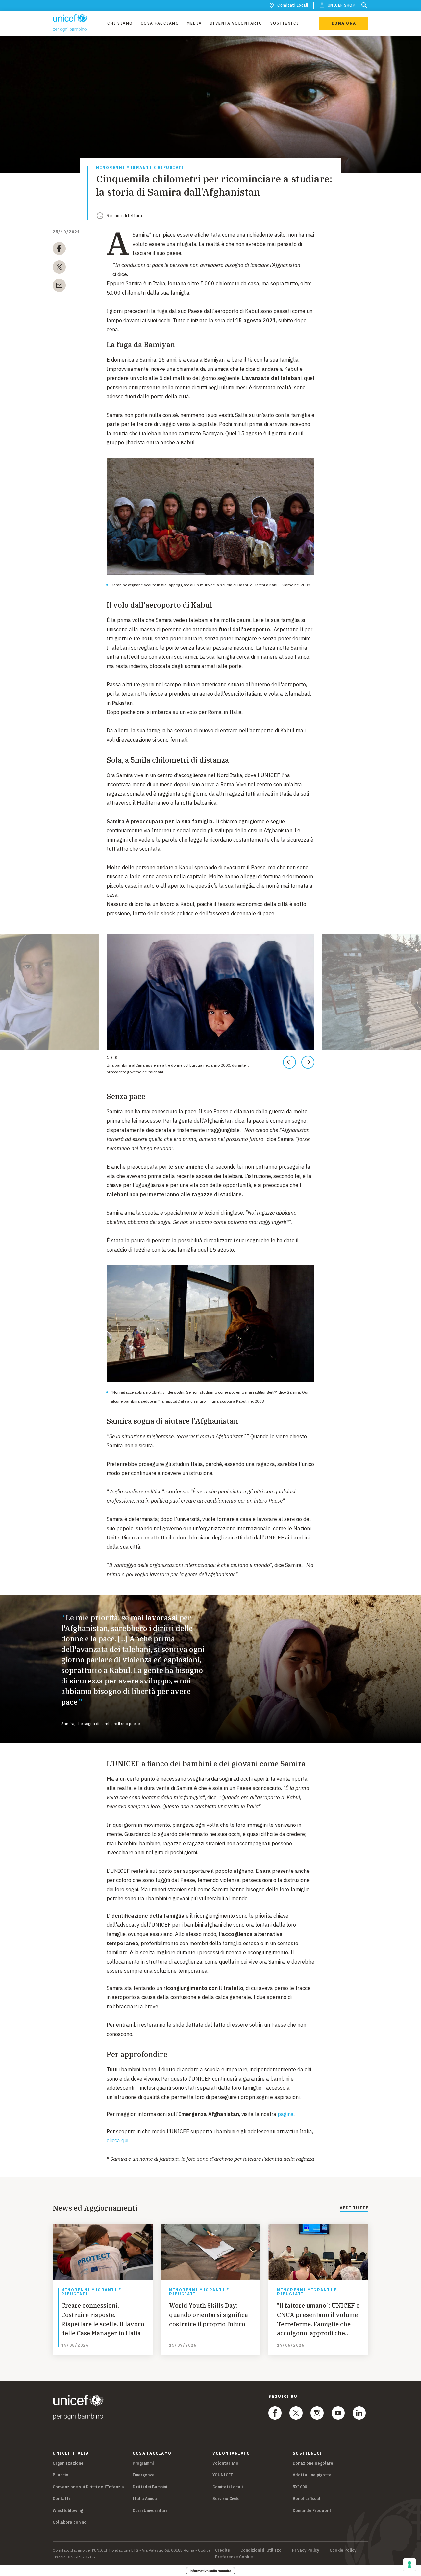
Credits (223, 2550)
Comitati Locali (293, 5)
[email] (59, 287)
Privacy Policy (306, 2550)
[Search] (364, 5)
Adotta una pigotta (312, 2475)
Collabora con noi (70, 2522)
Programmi (143, 2463)
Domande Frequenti (312, 2510)
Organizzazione (68, 2463)
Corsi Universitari (150, 2510)
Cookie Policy (343, 2550)
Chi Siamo (120, 23)
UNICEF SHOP (342, 5)
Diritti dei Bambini (150, 2487)
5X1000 (300, 2487)
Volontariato (225, 2463)
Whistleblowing (68, 2510)
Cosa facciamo (160, 23)
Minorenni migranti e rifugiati (140, 168)
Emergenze (144, 2475)
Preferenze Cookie (234, 2557)
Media (194, 23)
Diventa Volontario (236, 23)
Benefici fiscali (307, 2499)
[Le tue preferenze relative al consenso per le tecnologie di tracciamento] (409, 2564)
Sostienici (285, 23)
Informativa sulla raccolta (210, 2571)
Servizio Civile (226, 2499)
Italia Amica (145, 2499)
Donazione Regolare (313, 2463)
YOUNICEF (223, 2475)
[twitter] (59, 268)
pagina (286, 2114)
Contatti (61, 2499)
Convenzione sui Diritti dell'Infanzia (88, 2487)
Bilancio (61, 2475)
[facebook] (59, 250)
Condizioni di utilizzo (261, 2550)
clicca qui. (118, 2140)
